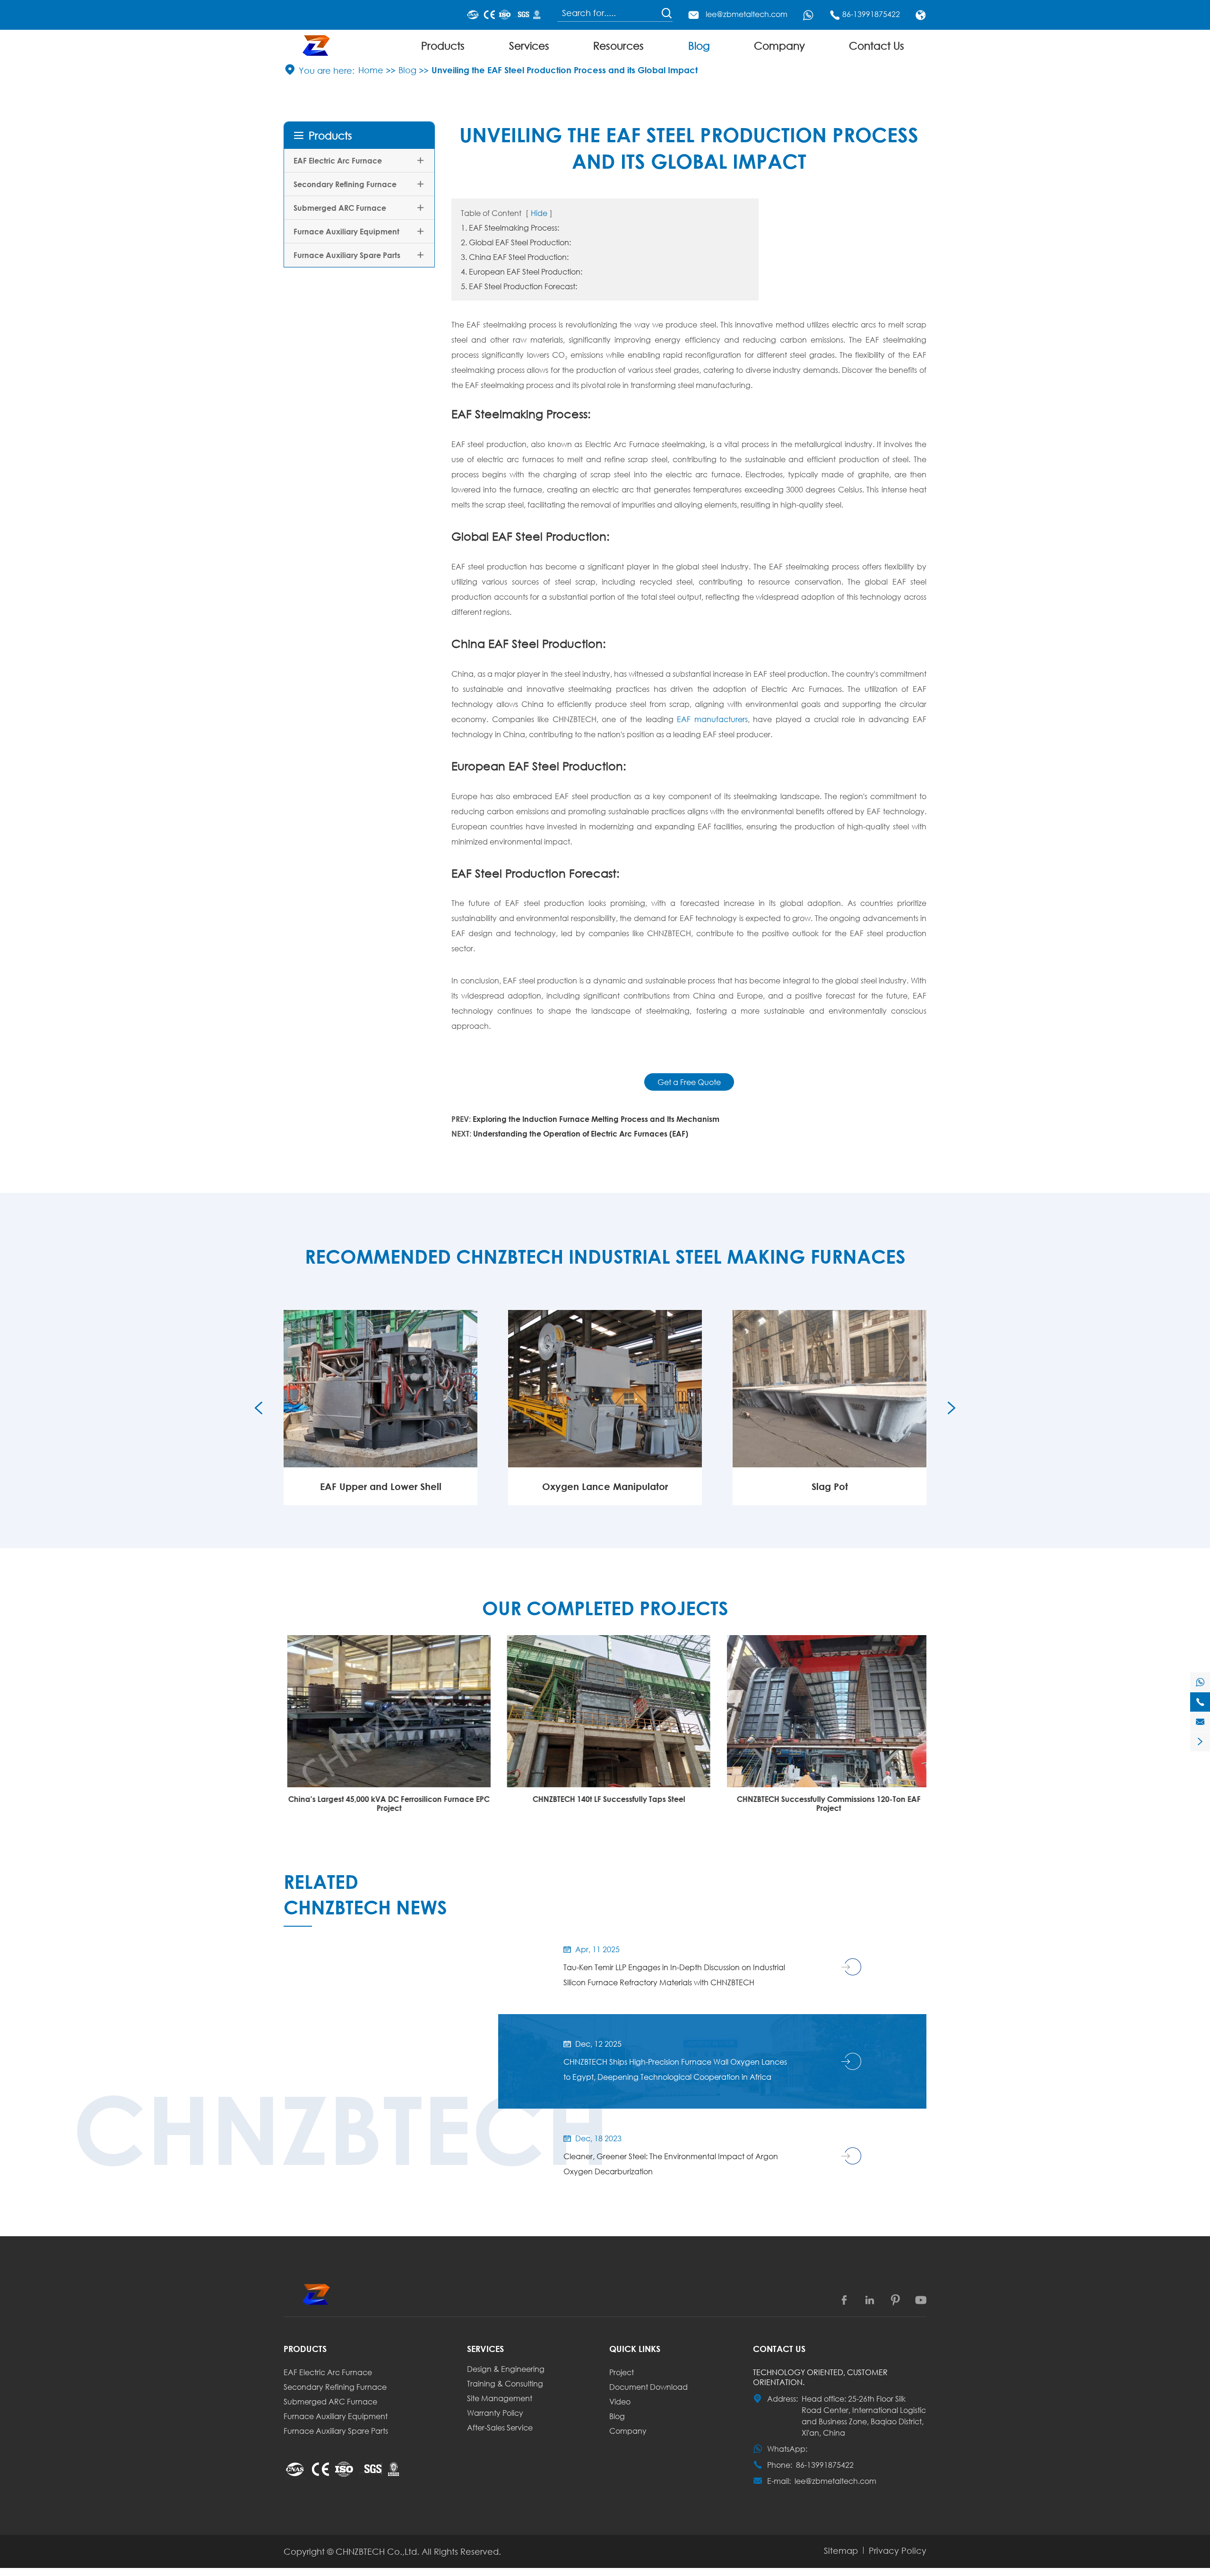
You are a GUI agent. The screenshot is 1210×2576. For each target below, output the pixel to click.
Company (779, 46)
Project (622, 2372)
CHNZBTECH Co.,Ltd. (377, 2551)
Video (620, 2401)
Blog (699, 46)
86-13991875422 (871, 14)
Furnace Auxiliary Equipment (346, 231)
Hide (539, 213)
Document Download (648, 2387)
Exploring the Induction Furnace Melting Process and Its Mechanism (596, 1119)
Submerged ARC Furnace (340, 208)
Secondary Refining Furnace (345, 184)
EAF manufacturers (712, 719)
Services (529, 46)
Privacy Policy (898, 2550)
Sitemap (841, 2550)
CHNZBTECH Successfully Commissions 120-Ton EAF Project (825, 1803)
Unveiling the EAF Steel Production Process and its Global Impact (565, 70)
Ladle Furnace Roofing (830, 1486)
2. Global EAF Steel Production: (516, 242)
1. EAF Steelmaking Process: (510, 228)
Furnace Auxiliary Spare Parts (347, 255)
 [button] (951, 1408)
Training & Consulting (505, 2383)
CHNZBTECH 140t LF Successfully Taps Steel (605, 1799)
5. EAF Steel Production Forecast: (519, 286)
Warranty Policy (495, 2413)
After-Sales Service (500, 2427)
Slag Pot (605, 1486)
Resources (618, 46)
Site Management (500, 2398)
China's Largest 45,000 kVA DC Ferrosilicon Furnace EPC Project (385, 1803)
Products (443, 46)
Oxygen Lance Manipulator (380, 1486)
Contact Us (877, 46)
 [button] (259, 1408)
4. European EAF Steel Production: (522, 271)
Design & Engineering (506, 2369)
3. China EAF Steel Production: (515, 257)
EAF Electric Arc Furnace (338, 160)
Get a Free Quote (689, 1082)
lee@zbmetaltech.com (747, 14)
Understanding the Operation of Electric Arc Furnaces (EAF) (581, 1133)
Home (371, 70)
